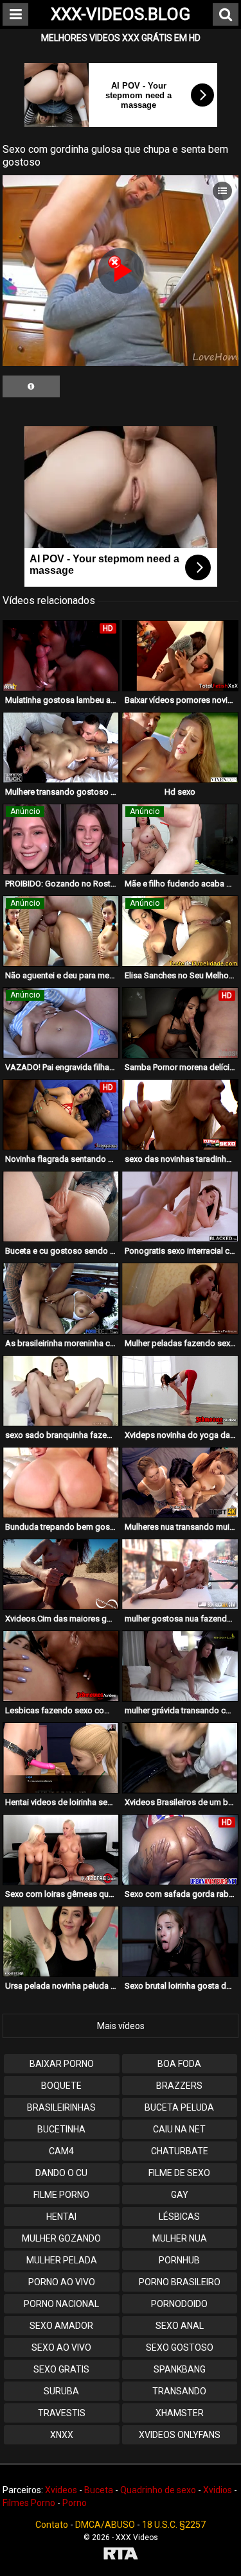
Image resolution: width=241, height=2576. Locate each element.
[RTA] (121, 2555)
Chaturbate (180, 2151)
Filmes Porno (29, 2503)
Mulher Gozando (61, 2238)
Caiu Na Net (179, 2129)
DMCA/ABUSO (105, 2525)
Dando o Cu (61, 2173)
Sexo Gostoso (180, 2347)
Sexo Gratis (61, 2369)
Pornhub (179, 2260)
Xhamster (180, 2413)
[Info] (31, 386)
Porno (75, 2503)
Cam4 (61, 2151)
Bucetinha (61, 2129)
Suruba (61, 2391)
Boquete (61, 2086)
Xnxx (62, 2435)
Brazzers (179, 2086)
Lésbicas (179, 2217)
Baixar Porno (62, 2064)
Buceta (99, 2490)
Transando (179, 2391)
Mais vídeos (121, 2026)
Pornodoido (179, 2304)
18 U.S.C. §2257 (174, 2525)
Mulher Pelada (62, 2260)
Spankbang (180, 2369)
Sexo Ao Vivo (61, 2347)
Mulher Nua (180, 2238)
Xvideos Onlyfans (180, 2435)
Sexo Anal (180, 2326)
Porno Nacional (61, 2304)
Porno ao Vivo (62, 2282)
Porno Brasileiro (180, 2282)
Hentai (61, 2217)
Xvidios (218, 2490)
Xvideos (61, 2490)
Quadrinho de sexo (158, 2490)
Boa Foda (179, 2064)
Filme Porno (61, 2195)
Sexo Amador (61, 2326)
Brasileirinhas (61, 2107)
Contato (52, 2525)
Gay (180, 2195)
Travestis (62, 2413)
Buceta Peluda (179, 2107)
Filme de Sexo (179, 2173)
